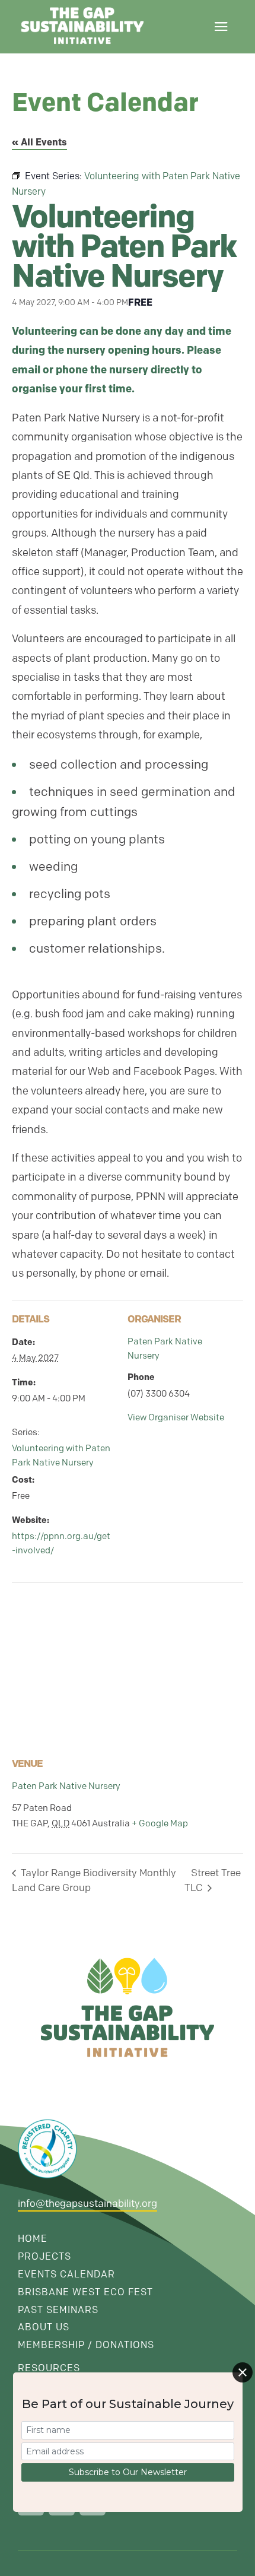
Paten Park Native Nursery (66, 1786)
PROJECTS (44, 2256)
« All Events (39, 142)
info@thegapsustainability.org (87, 2203)
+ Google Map (160, 1823)
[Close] (243, 2372)
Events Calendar (66, 2274)
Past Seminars (58, 2310)
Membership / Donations (86, 2345)
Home (33, 2239)
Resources (49, 2368)
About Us (44, 2327)
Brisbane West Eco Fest (85, 2292)
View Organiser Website (176, 1417)
